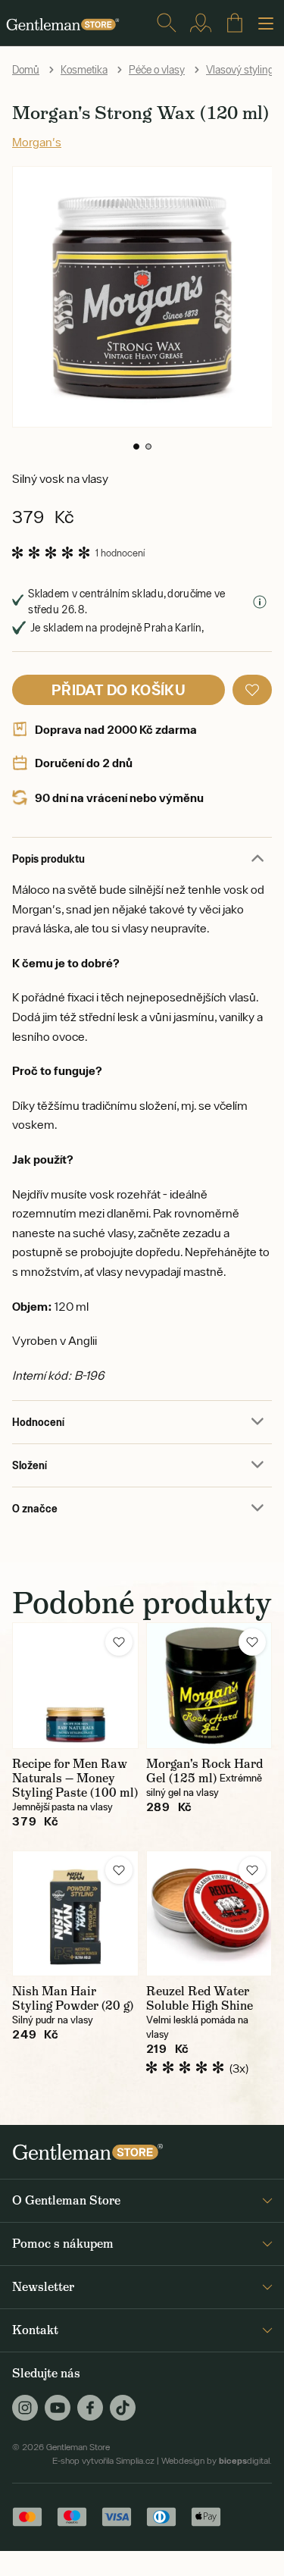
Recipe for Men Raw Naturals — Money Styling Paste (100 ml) (75, 1778)
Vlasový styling (240, 70)
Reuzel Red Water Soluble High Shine (200, 1998)
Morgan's (37, 142)
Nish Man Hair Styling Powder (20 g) (73, 1998)
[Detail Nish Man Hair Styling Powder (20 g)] (75, 1914)
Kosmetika (84, 70)
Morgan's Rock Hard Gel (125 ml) (204, 1771)
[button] (136, 447)
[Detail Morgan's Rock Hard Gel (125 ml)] (209, 1686)
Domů (26, 70)
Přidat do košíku (119, 689)
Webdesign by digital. (217, 2461)
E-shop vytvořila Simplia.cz (103, 2461)
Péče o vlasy (157, 70)
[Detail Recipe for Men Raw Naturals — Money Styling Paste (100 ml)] (75, 1686)
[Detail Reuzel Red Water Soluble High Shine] (209, 1914)
